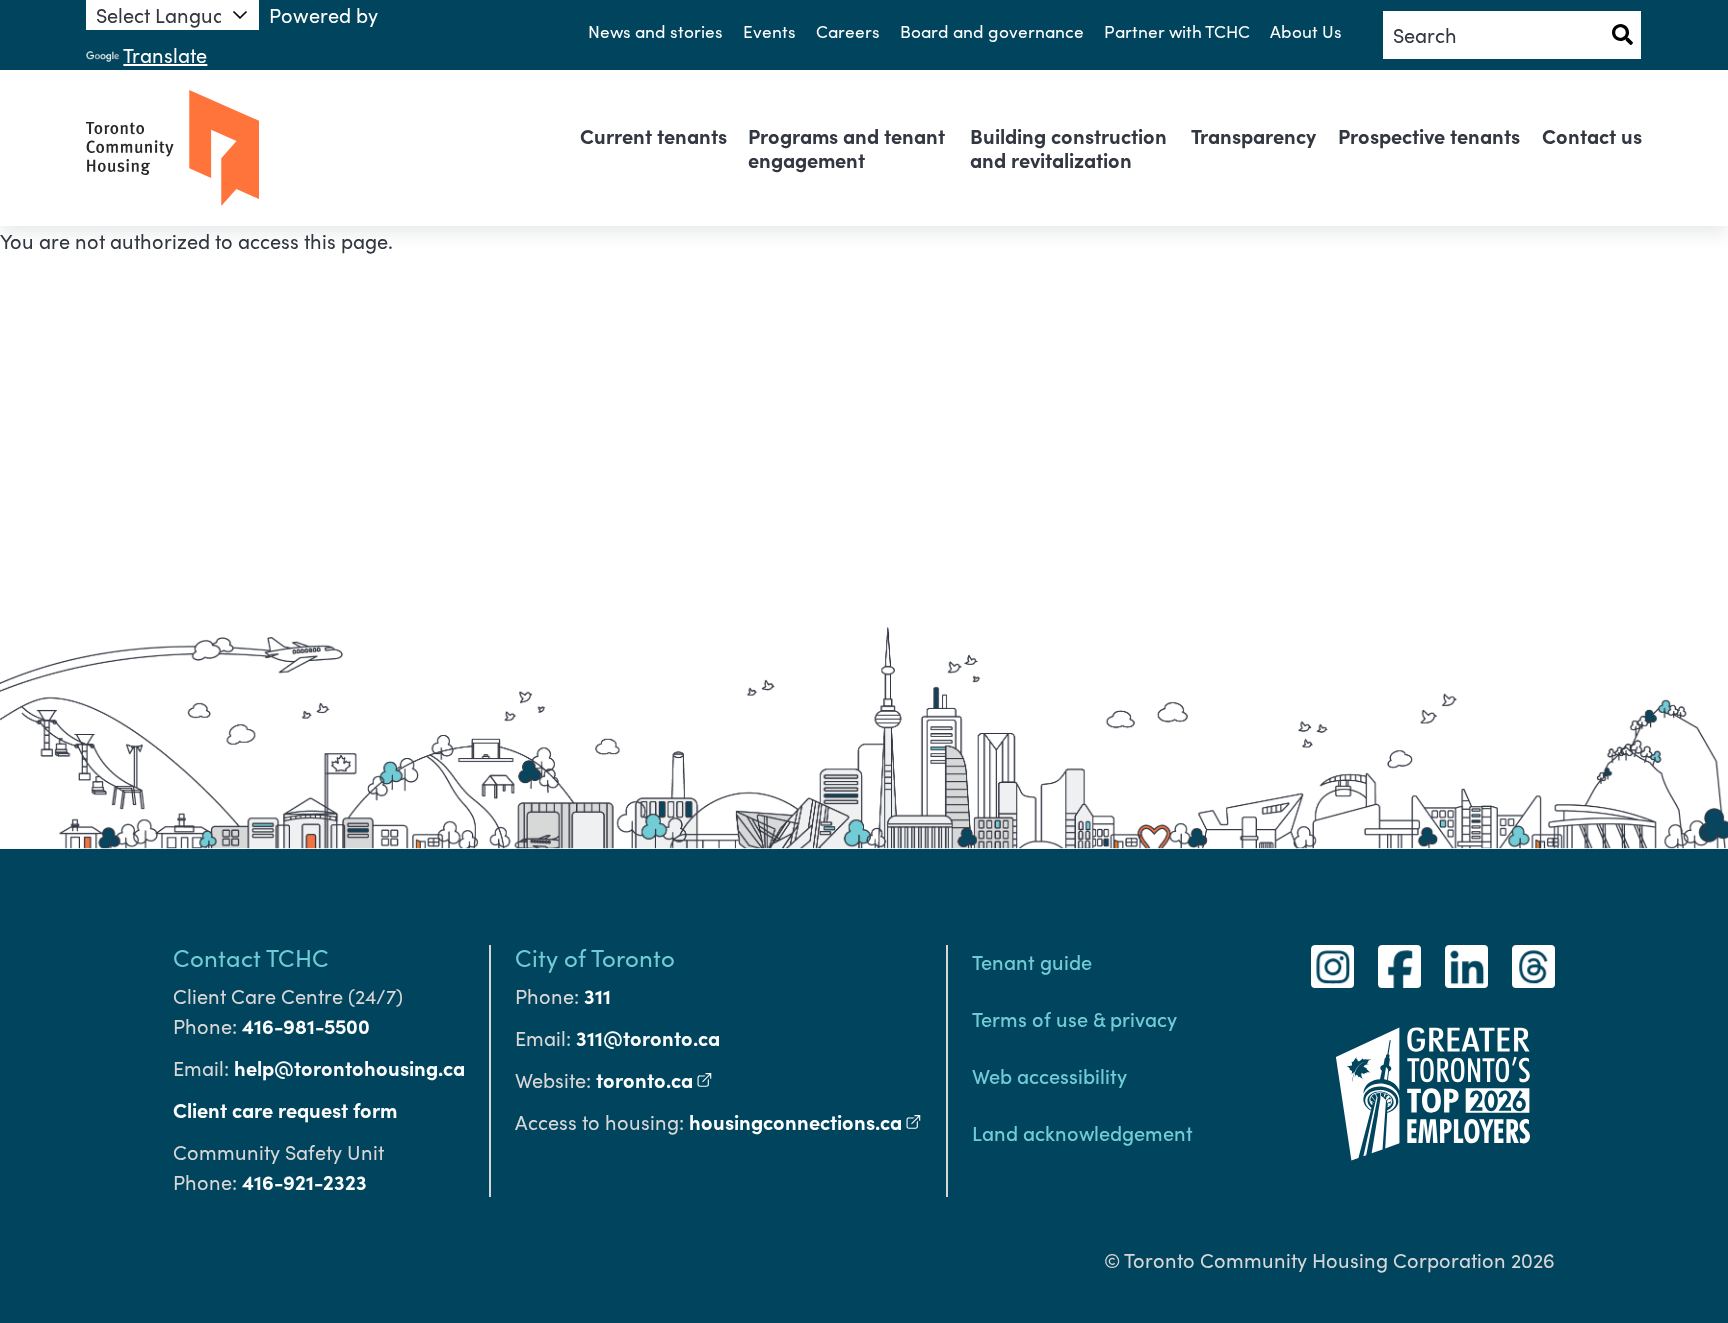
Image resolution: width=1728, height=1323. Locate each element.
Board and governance (992, 31)
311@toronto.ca (648, 1037)
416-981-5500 (306, 1025)
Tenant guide (1032, 961)
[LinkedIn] (1466, 966)
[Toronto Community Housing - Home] (172, 148)
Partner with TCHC (1177, 31)
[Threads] (1533, 966)
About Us (1306, 31)
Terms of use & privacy (1074, 1018)
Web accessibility (1049, 1075)
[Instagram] (1332, 966)
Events (769, 31)
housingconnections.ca (805, 1121)
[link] (653, 136)
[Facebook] (1399, 966)
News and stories (655, 31)
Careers (848, 31)
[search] (1511, 35)
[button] (1622, 35)
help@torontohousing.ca (349, 1067)
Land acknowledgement (1082, 1132)
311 (597, 995)
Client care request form (285, 1109)
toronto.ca (654, 1079)
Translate (165, 54)
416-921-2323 (304, 1181)
